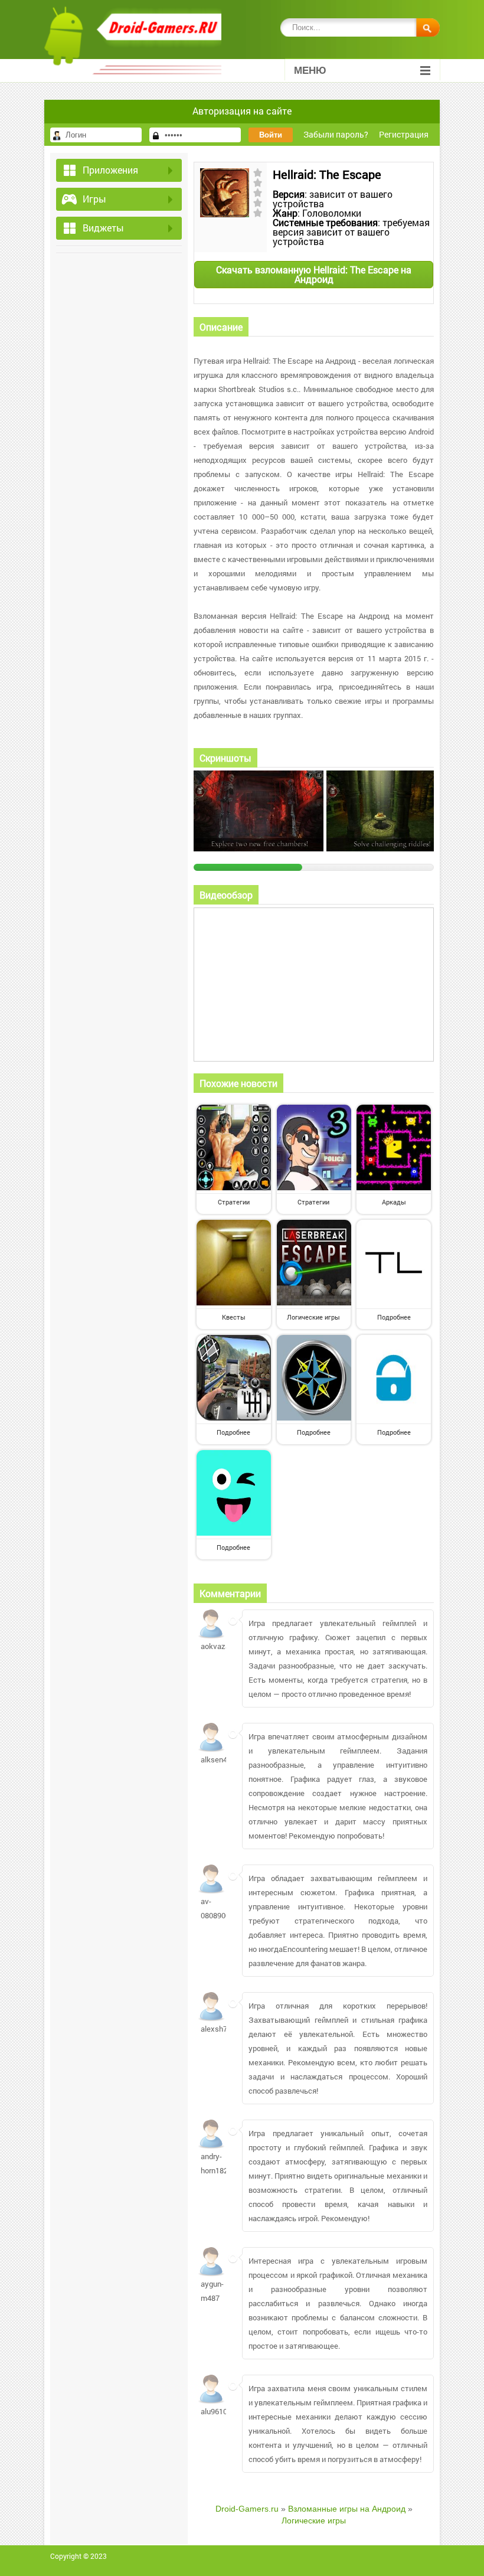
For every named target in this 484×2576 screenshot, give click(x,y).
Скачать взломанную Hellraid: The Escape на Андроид (314, 274)
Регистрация (404, 134)
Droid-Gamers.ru (247, 2509)
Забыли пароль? (336, 134)
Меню (310, 71)
